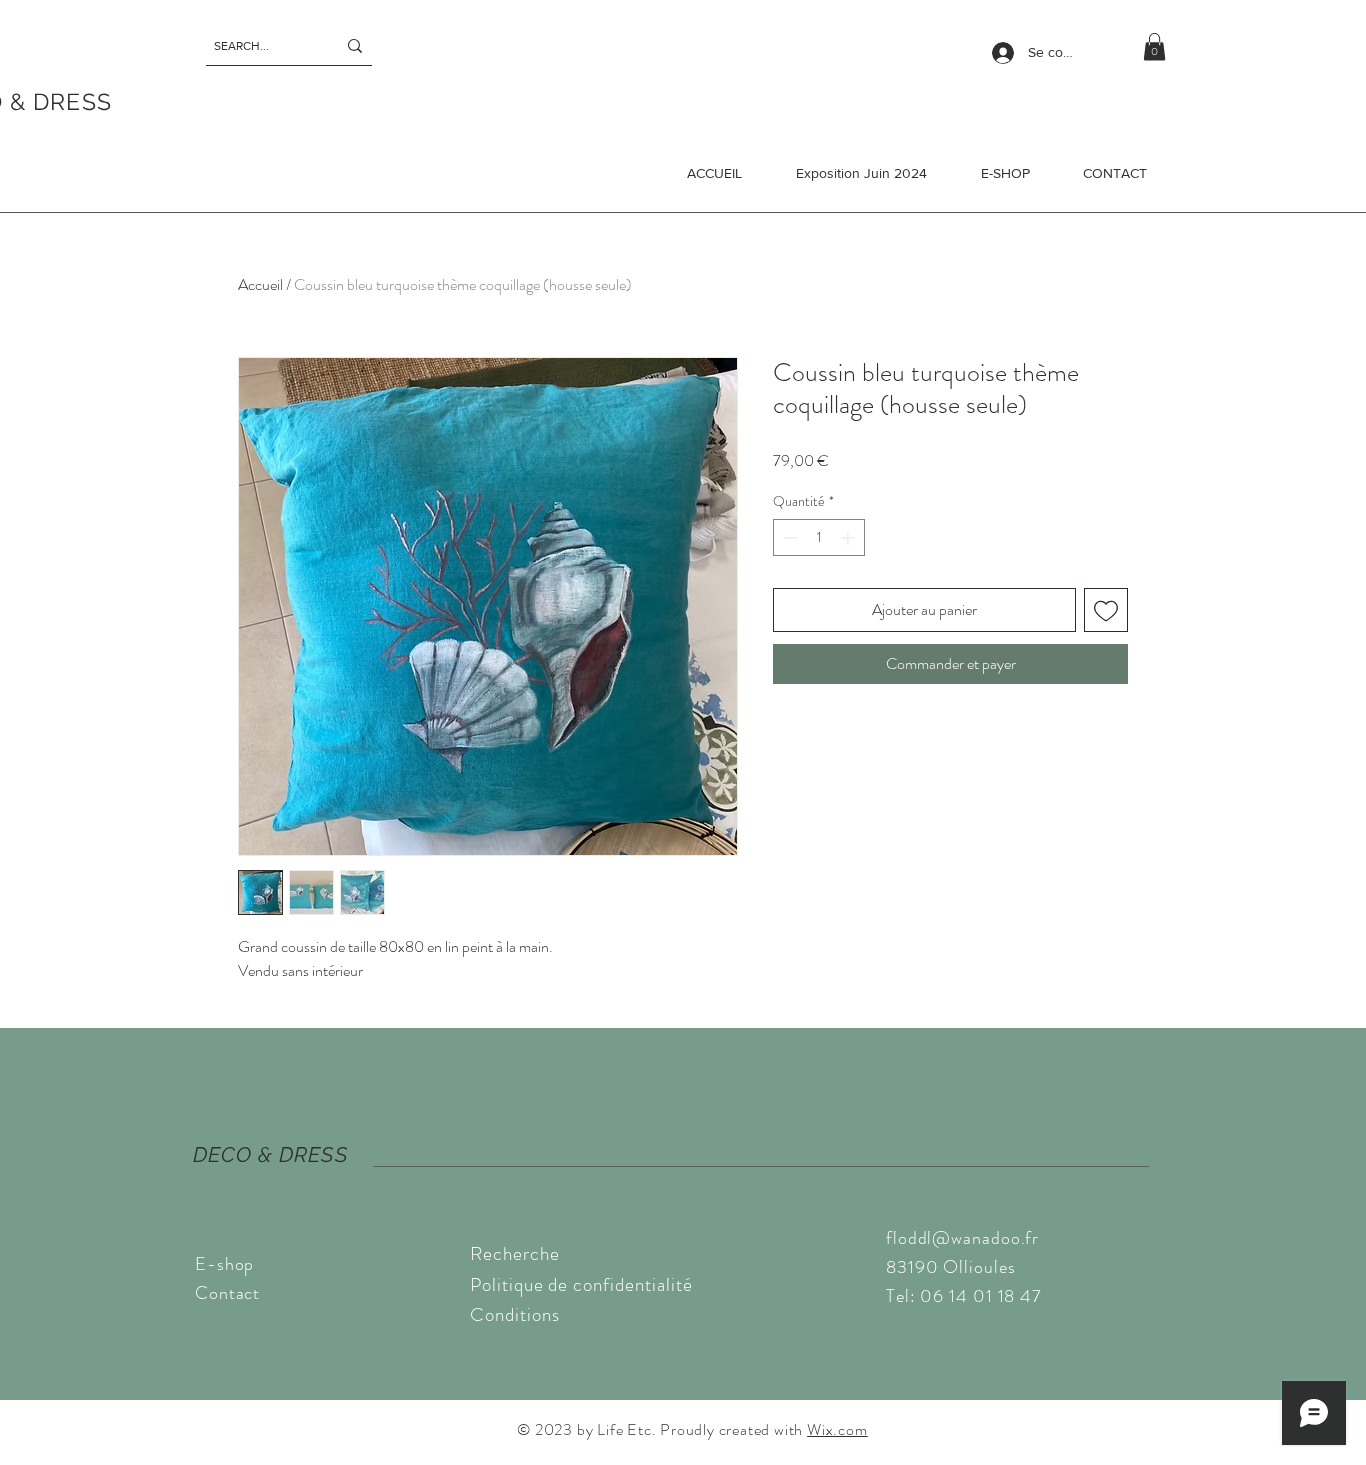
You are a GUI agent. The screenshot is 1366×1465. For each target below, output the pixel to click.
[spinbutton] (819, 537)
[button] (1154, 46)
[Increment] (849, 537)
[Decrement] (788, 537)
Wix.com (837, 1429)
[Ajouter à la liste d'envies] (1106, 610)
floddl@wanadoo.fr (962, 1238)
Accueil (260, 284)
